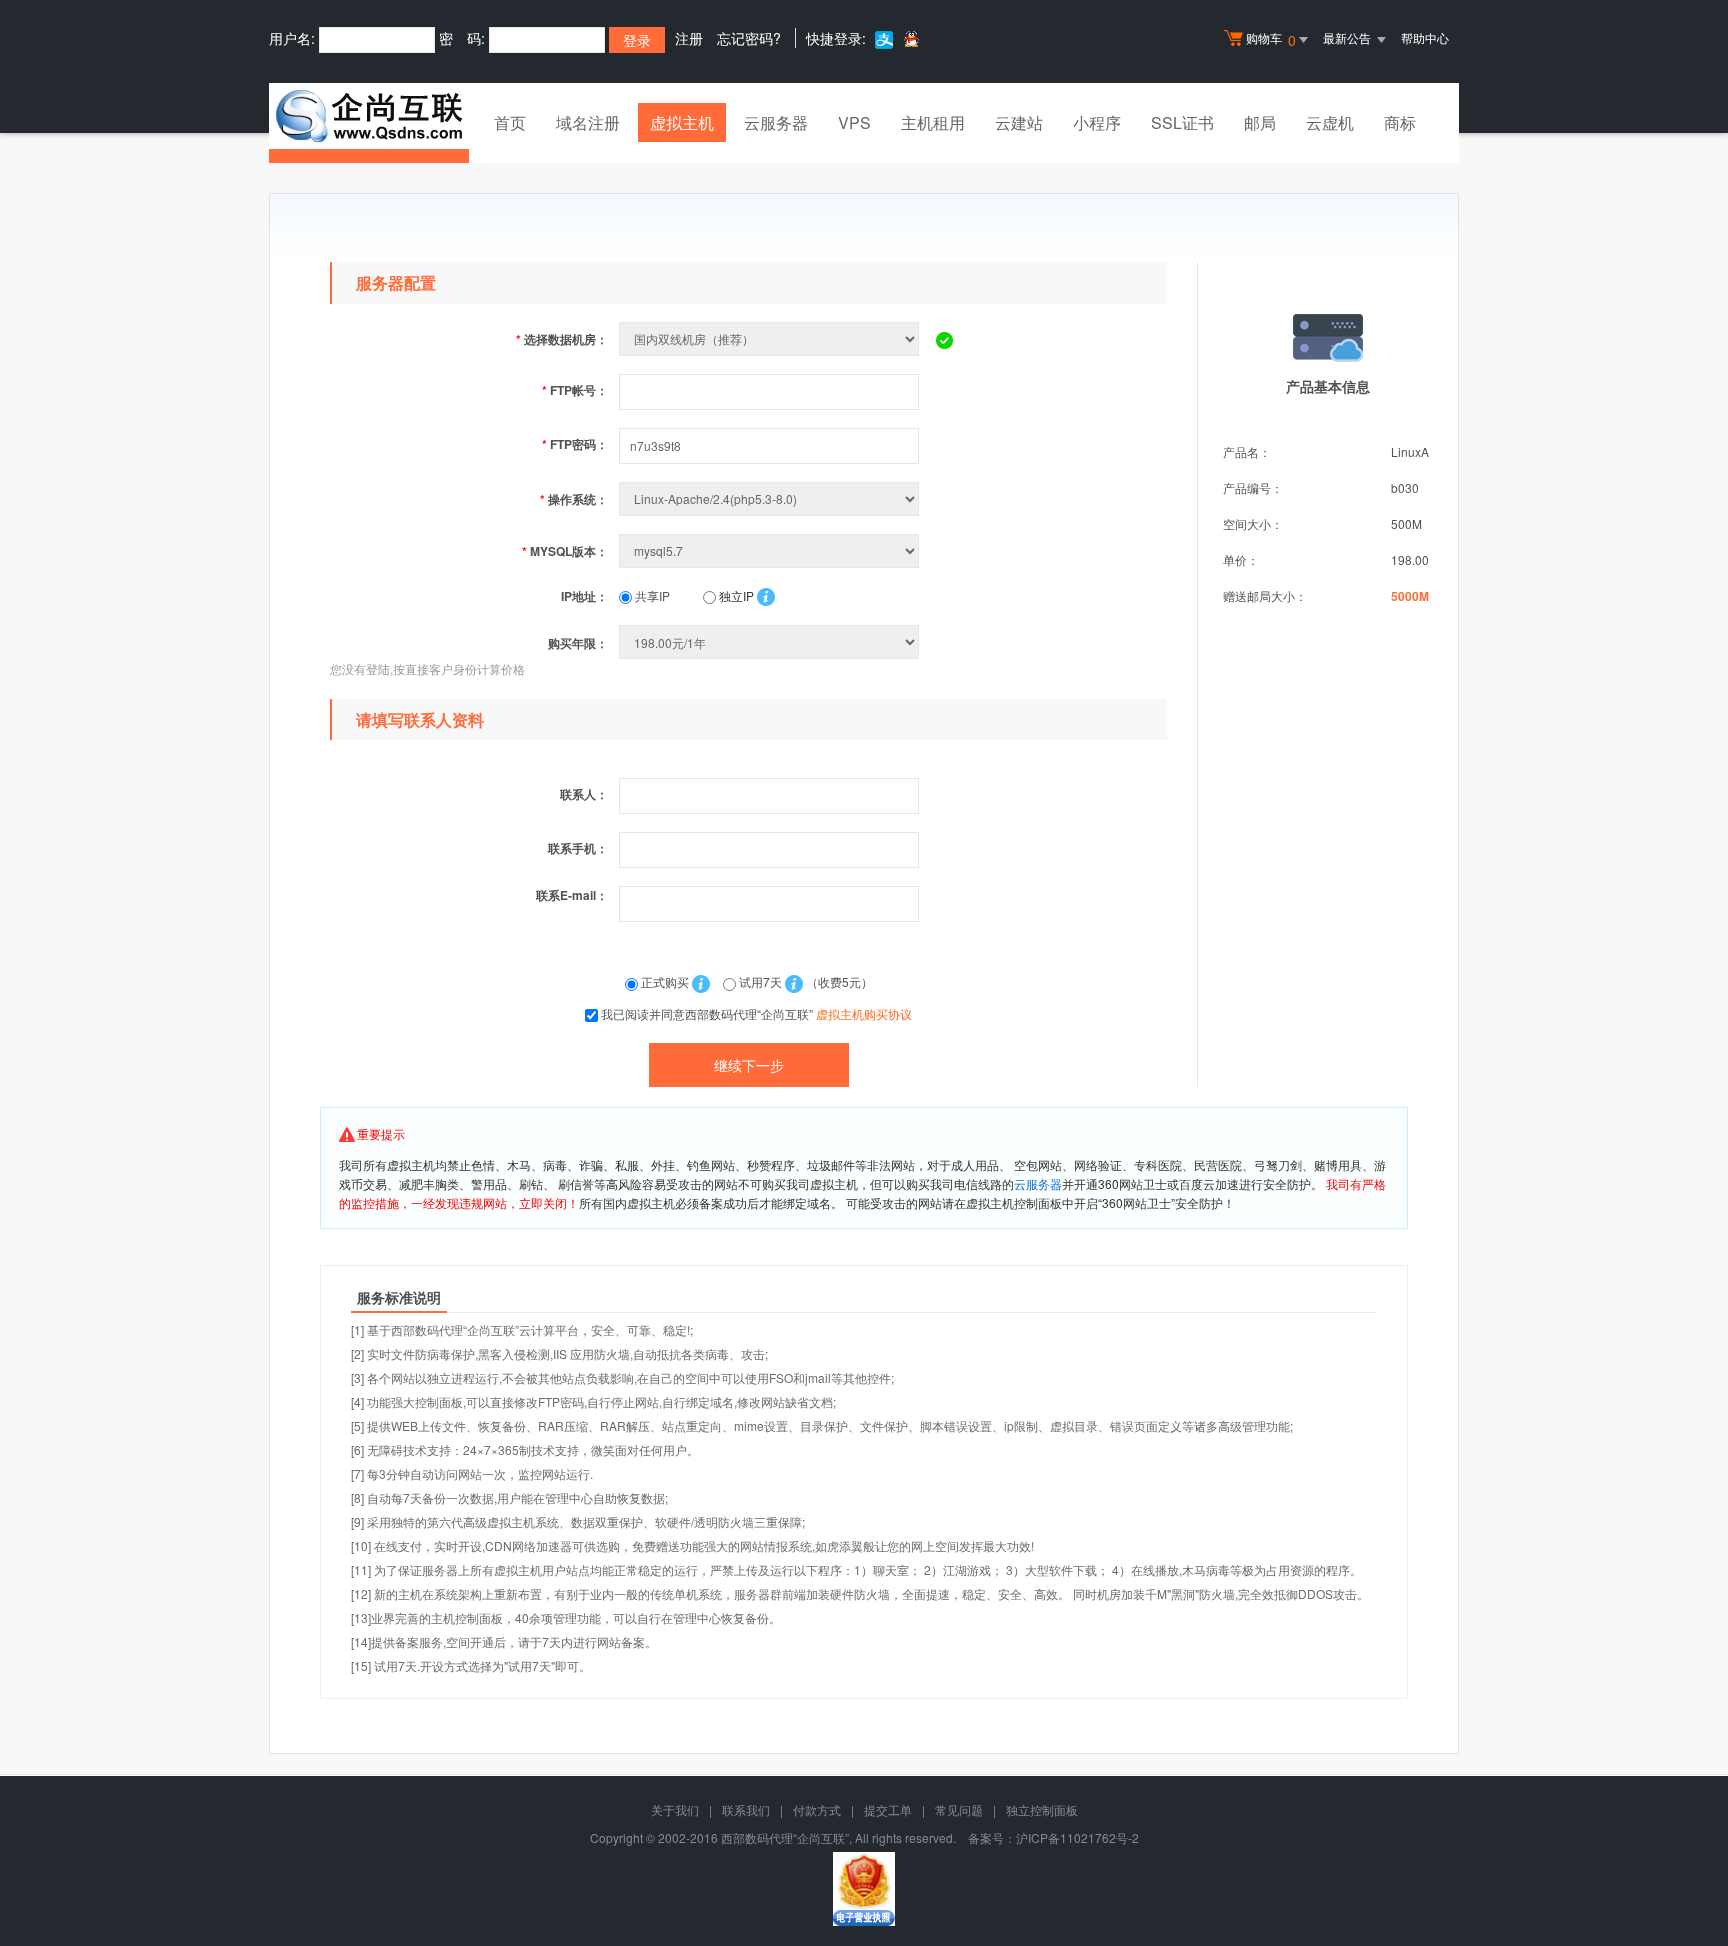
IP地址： (584, 596)
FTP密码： (575, 444)
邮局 (1260, 122)
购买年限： (578, 643)
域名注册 (588, 122)
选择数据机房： (562, 339)
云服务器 (776, 122)
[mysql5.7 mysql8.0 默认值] (771, 550)
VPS (854, 122)
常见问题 (959, 1809)
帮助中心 (1425, 37)
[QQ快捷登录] (910, 38)
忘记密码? (749, 38)
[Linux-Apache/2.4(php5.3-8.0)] (771, 498)
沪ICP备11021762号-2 (1077, 1837)
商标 (1400, 122)
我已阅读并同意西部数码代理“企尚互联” (756, 1013)
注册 (689, 38)
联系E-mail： (572, 895)
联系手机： (578, 848)
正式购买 (665, 981)
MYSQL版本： (565, 551)
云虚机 (1330, 122)
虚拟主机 (682, 122)
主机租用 (933, 122)
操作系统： (574, 499)
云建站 (1019, 122)
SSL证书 (1182, 122)
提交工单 (888, 1809)
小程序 (1097, 122)
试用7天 (760, 981)
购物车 (1271, 39)
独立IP (735, 595)
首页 (510, 122)
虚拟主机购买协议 (864, 1013)
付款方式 (817, 1809)
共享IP (651, 595)
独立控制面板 (1042, 1809)
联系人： (584, 794)
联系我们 (746, 1809)
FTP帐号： (575, 390)
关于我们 (675, 1809)
